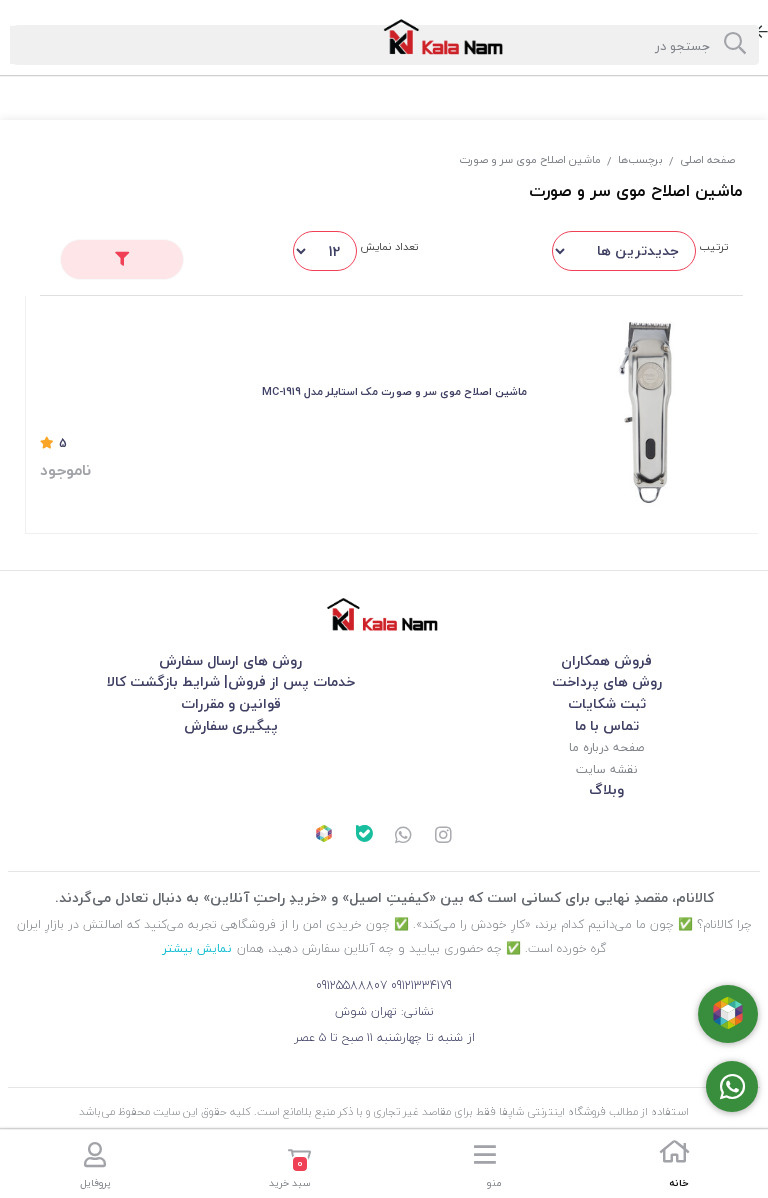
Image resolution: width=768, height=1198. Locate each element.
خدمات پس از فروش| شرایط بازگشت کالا (231, 681)
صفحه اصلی (707, 159)
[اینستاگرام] (444, 836)
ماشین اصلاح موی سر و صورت (530, 159)
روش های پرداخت (607, 681)
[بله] (364, 836)
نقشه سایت (606, 769)
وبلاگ (606, 789)
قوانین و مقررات (231, 703)
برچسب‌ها (640, 159)
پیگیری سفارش (231, 725)
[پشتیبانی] (404, 836)
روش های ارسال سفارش (230, 660)
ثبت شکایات (607, 703)
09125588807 (351, 985)
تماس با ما (607, 725)
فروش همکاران (606, 660)
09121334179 (421, 985)
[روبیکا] (324, 836)
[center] (735, 45)
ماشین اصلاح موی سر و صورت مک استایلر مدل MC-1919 (394, 391)
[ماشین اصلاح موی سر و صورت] (384, 614)
